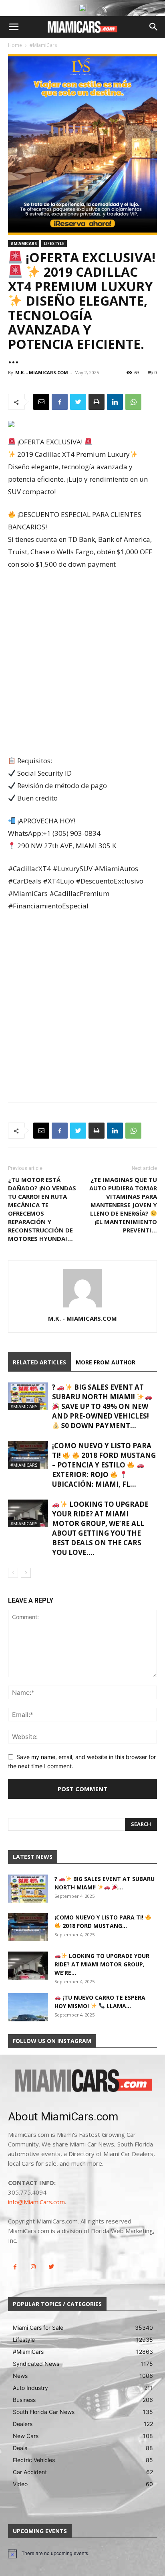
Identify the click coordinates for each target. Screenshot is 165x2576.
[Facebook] (60, 402)
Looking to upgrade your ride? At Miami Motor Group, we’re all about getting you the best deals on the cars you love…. (100, 1528)
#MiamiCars (43, 45)
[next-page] (26, 1573)
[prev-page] (13, 1573)
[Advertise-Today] (82, 8)
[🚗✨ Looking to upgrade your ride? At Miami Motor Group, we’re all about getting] (28, 1513)
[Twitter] (78, 402)
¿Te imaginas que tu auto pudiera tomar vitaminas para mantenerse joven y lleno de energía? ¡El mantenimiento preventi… (123, 1205)
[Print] (97, 402)
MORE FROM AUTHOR (106, 1362)
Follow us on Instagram (52, 2041)
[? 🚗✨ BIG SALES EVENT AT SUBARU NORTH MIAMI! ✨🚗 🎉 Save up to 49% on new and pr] (28, 1396)
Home (15, 45)
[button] (14, 27)
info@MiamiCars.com (36, 2202)
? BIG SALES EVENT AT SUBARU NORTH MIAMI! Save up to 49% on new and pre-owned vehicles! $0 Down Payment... (101, 1406)
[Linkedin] (115, 402)
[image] (82, 2081)
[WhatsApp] (133, 402)
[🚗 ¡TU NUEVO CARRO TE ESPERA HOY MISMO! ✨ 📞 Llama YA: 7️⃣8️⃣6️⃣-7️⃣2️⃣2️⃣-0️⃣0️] (28, 2007)
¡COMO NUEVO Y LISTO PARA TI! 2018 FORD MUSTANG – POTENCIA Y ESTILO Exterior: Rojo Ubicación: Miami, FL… (104, 1465)
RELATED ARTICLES (39, 1362)
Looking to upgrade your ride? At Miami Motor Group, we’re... (102, 1964)
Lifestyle (54, 243)
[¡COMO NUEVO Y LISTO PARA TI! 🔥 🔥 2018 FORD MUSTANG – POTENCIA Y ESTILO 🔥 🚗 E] (28, 1455)
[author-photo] (82, 1307)
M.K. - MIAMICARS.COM (42, 372)
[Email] (41, 402)
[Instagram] (33, 2267)
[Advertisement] (82, 663)
